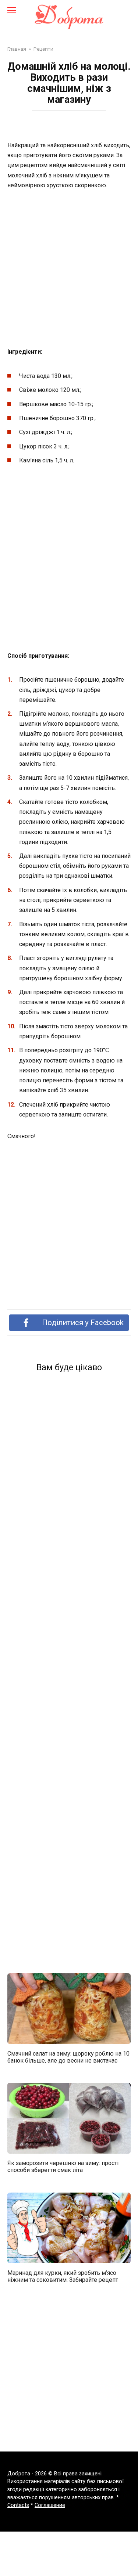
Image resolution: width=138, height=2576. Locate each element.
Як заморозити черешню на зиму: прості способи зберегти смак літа (63, 2166)
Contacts (18, 2505)
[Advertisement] (69, 269)
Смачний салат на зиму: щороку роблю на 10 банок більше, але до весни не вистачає (68, 2057)
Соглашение (50, 2505)
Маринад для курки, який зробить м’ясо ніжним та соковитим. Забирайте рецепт (63, 2276)
